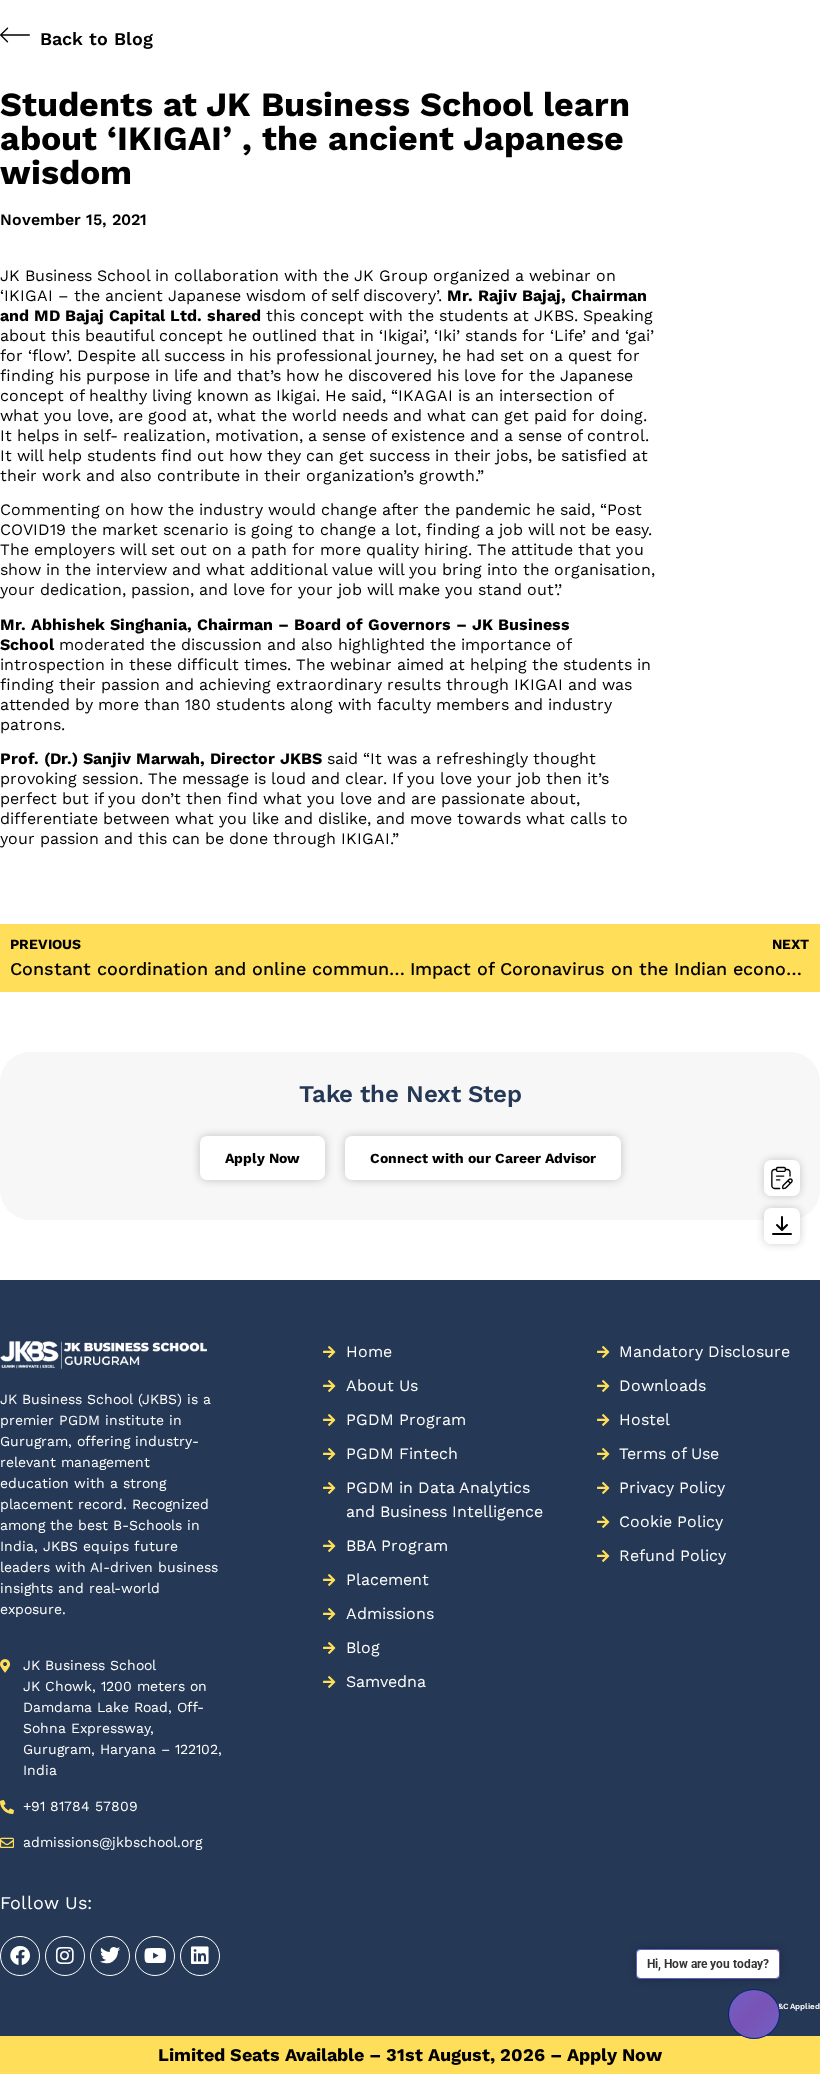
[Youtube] (155, 1956)
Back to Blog (96, 38)
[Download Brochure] (782, 1226)
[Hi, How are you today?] (754, 2014)
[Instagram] (65, 1956)
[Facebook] (20, 1956)
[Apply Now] (782, 1178)
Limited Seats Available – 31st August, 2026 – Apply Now (410, 2054)
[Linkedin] (200, 1956)
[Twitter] (110, 1956)
